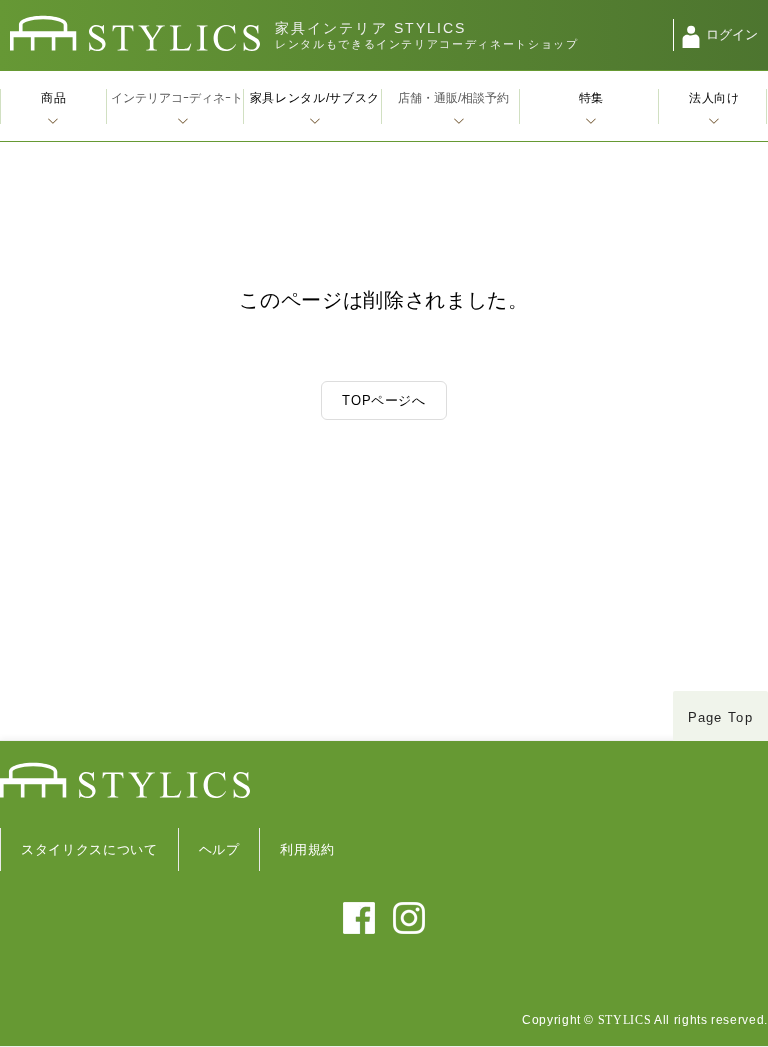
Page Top (720, 717)
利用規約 (307, 849)
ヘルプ (219, 849)
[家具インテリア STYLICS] (135, 33)
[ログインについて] (691, 37)
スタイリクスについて (89, 849)
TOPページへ (384, 400)
